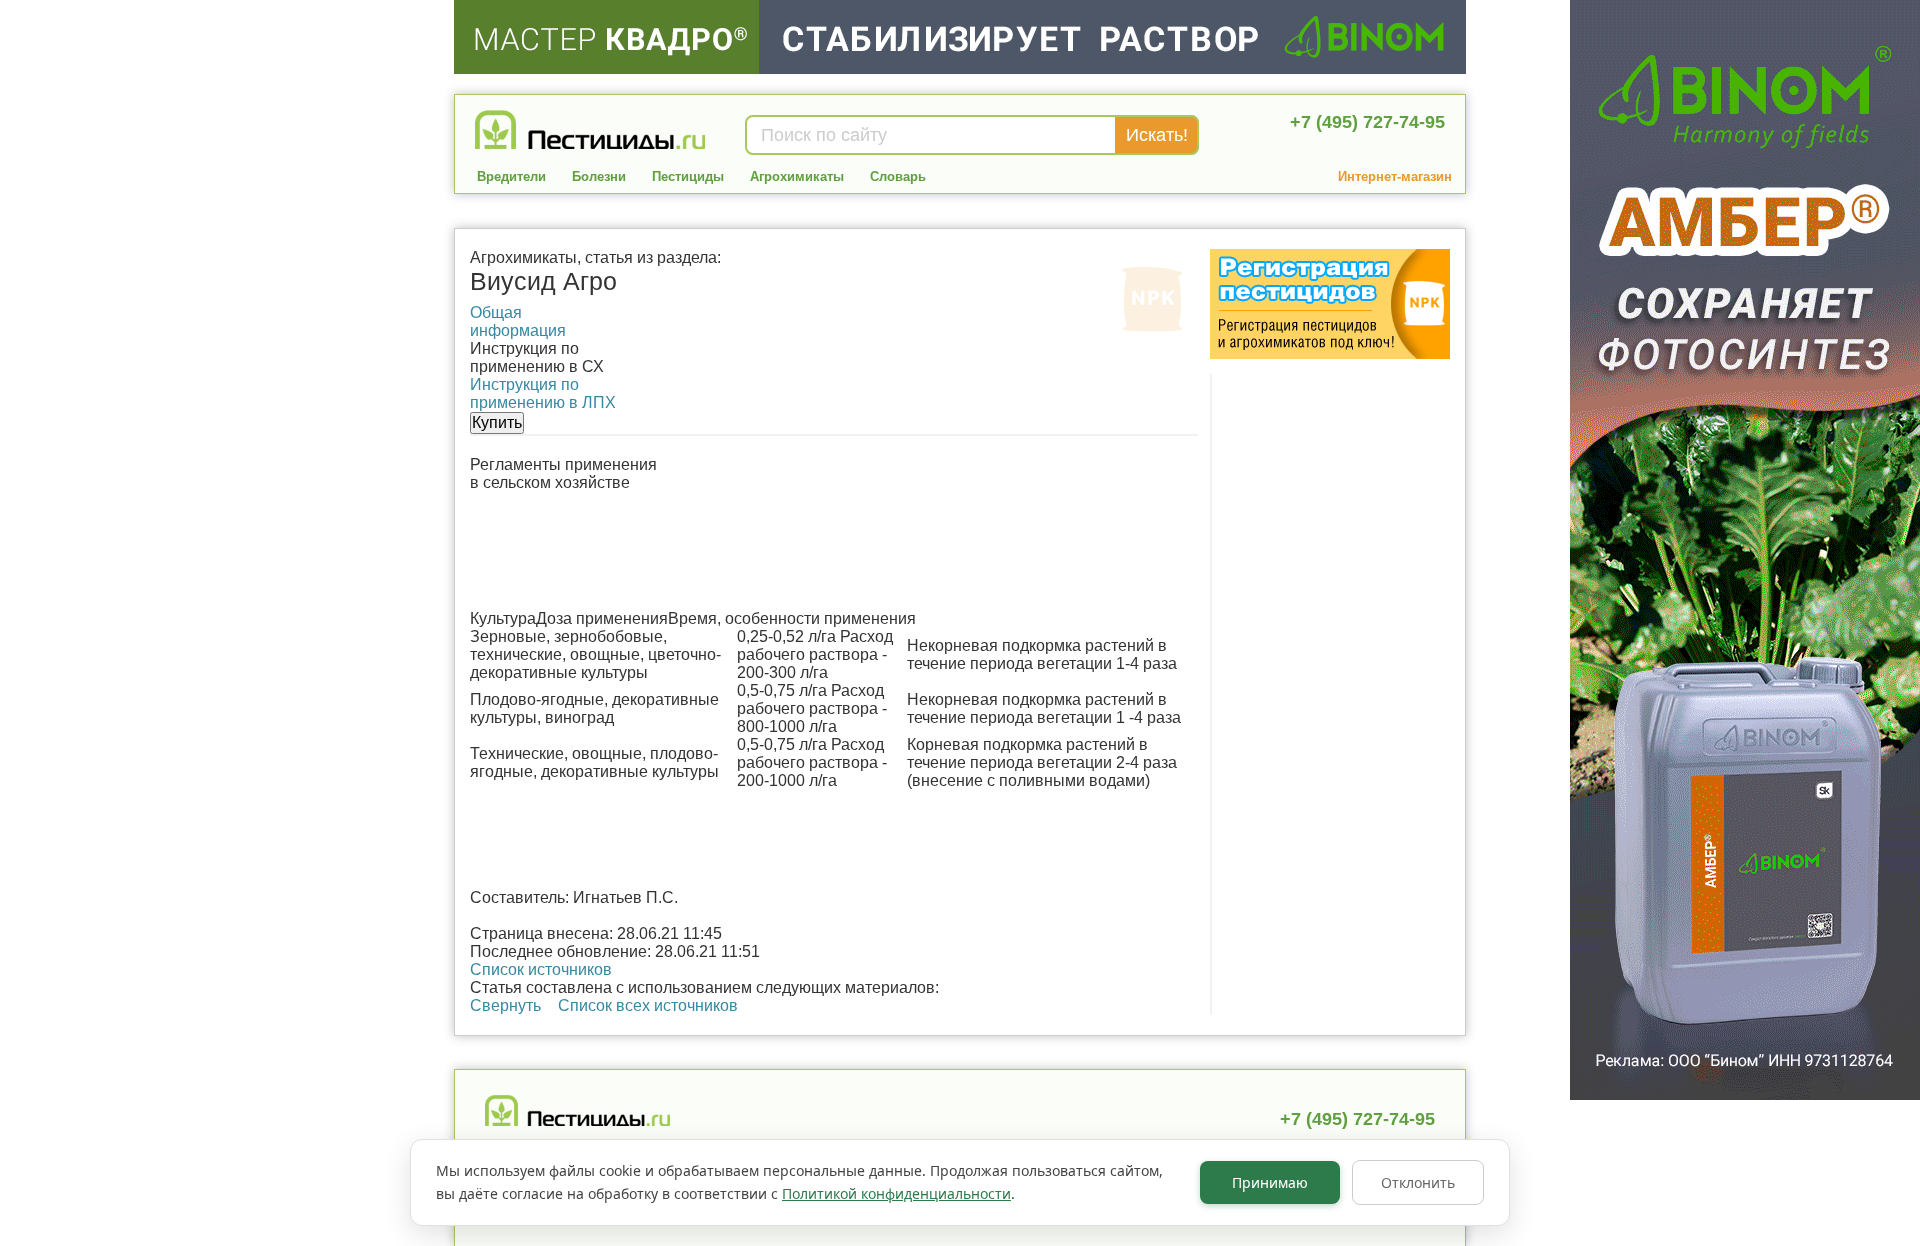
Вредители (511, 176)
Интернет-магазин (1395, 176)
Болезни (599, 176)
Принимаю (1270, 1182)
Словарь (898, 176)
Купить (497, 422)
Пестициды (688, 176)
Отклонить (1418, 1182)
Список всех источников (648, 1005)
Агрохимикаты (797, 176)
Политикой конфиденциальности (896, 1193)
